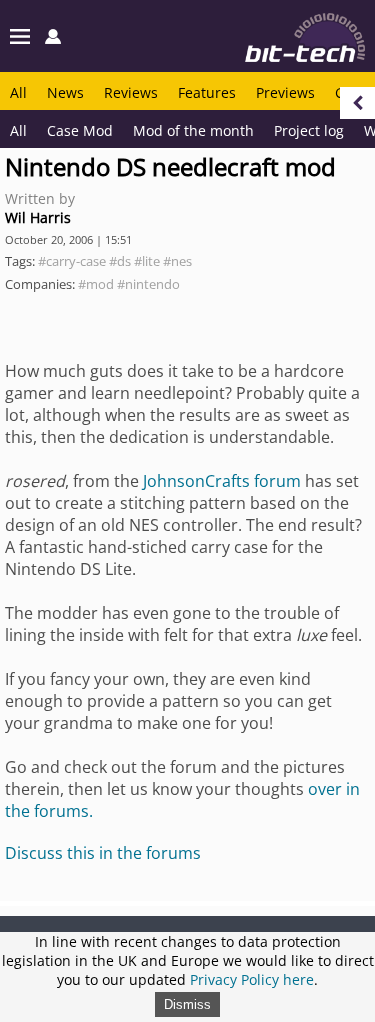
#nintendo (148, 284)
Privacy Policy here (252, 979)
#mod (96, 284)
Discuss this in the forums (103, 853)
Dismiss (187, 1004)
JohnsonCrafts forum (222, 481)
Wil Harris (38, 217)
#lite (147, 261)
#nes (177, 261)
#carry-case (72, 261)
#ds (120, 261)
